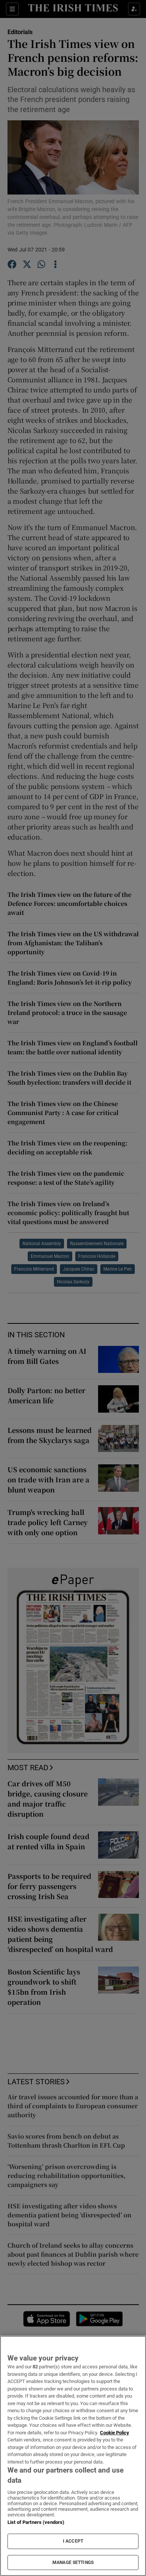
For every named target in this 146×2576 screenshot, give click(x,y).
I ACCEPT (73, 2541)
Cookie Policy (115, 2433)
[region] (73, 2456)
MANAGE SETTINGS (73, 2563)
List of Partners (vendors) (36, 2522)
